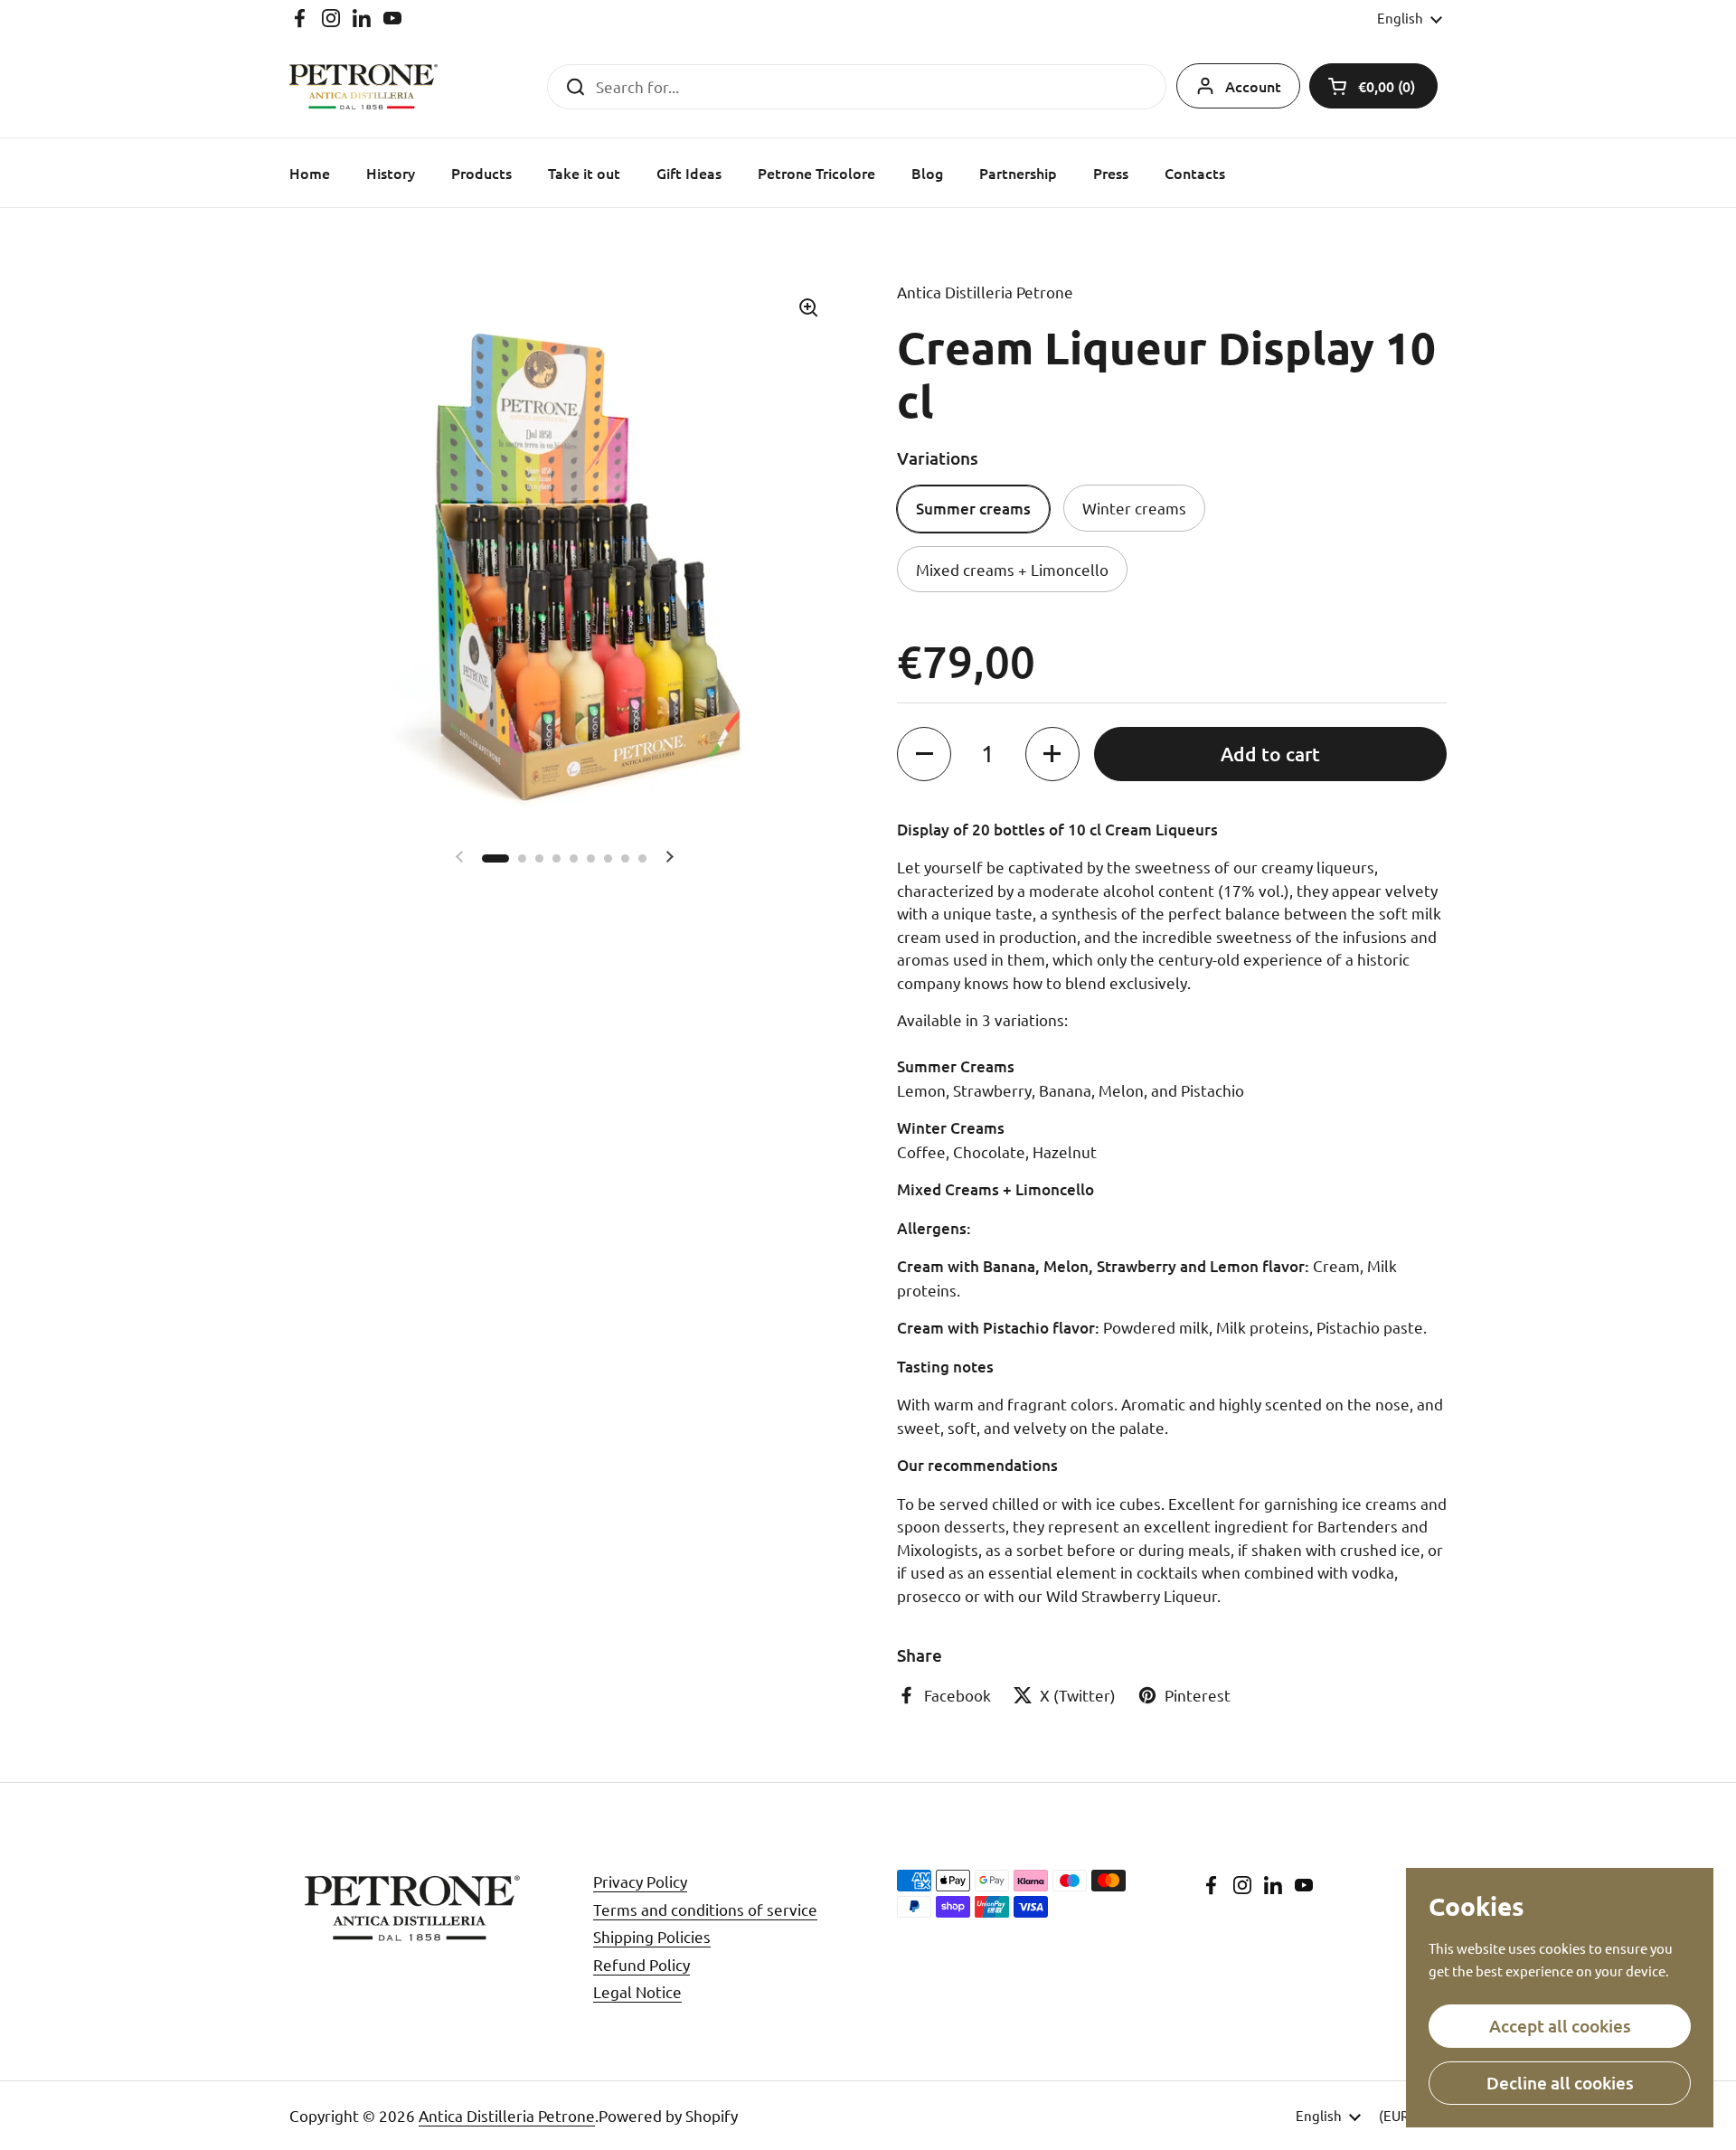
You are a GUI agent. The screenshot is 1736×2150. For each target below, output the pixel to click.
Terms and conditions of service (705, 1909)
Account (1253, 86)
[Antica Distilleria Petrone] (363, 87)
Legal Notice (637, 1991)
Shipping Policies (652, 1936)
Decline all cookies (1560, 2083)
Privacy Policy (640, 1881)
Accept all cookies (1560, 2026)
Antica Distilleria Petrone (507, 2115)
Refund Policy (642, 1964)
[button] (1373, 86)
